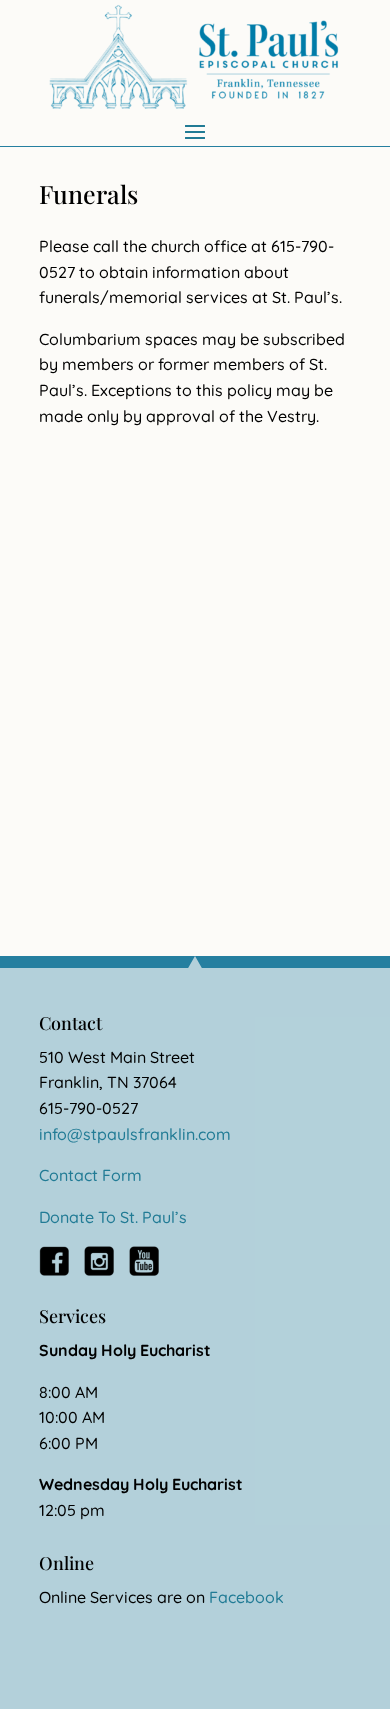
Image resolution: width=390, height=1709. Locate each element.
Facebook (246, 1597)
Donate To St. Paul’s (113, 1217)
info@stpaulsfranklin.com (135, 1134)
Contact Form (90, 1175)
